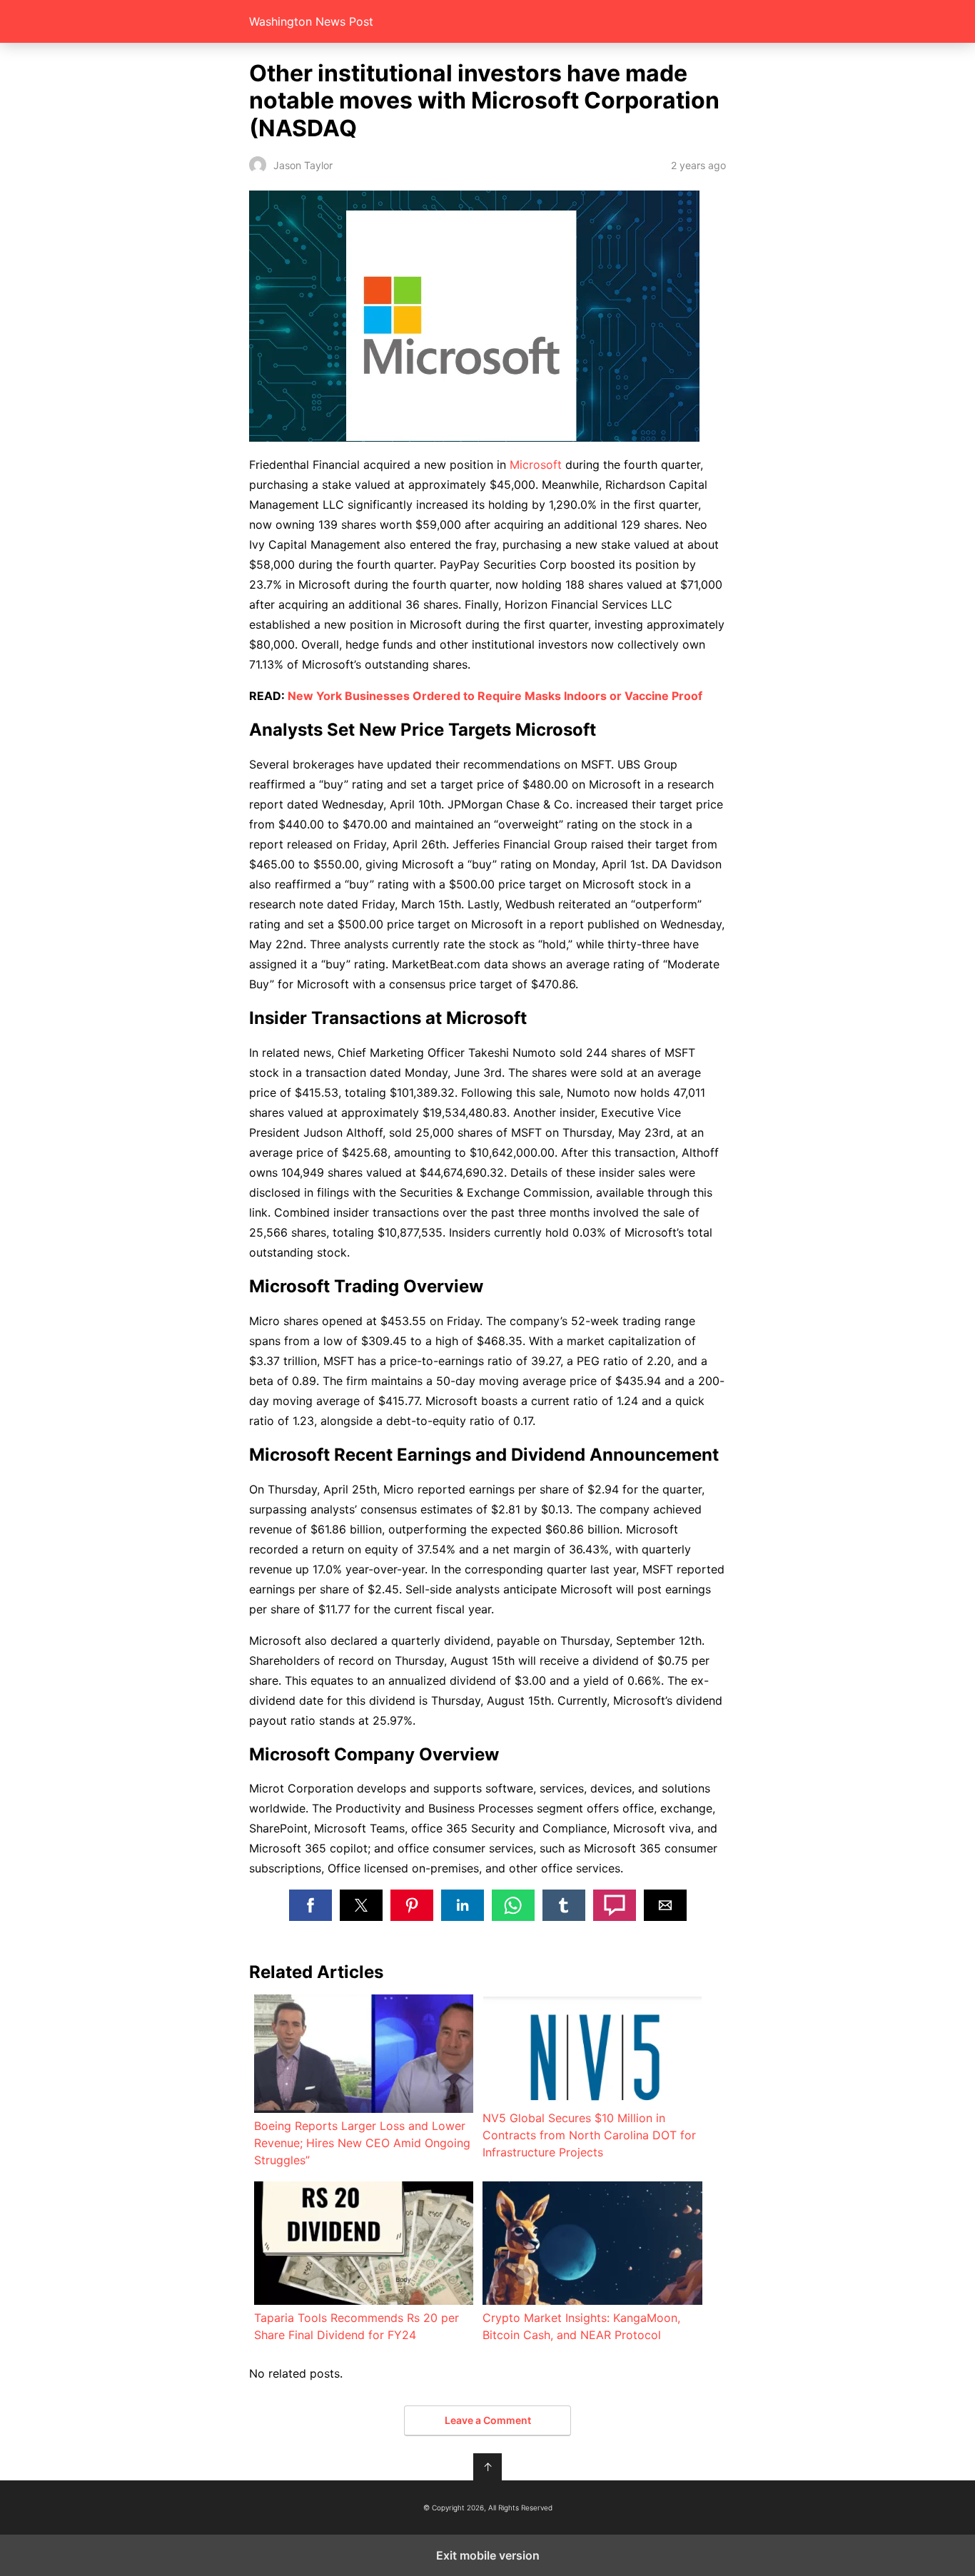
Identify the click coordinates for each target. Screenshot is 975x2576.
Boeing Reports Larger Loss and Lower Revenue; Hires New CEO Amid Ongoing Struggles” (362, 2143)
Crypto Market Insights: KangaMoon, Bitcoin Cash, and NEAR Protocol (581, 2326)
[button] (310, 1905)
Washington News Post (311, 21)
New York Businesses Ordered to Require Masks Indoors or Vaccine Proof (495, 696)
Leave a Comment (488, 2420)
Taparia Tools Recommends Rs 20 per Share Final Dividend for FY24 (357, 2326)
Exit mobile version (488, 2555)
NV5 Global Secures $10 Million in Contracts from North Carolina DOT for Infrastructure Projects (589, 2135)
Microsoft (536, 465)
